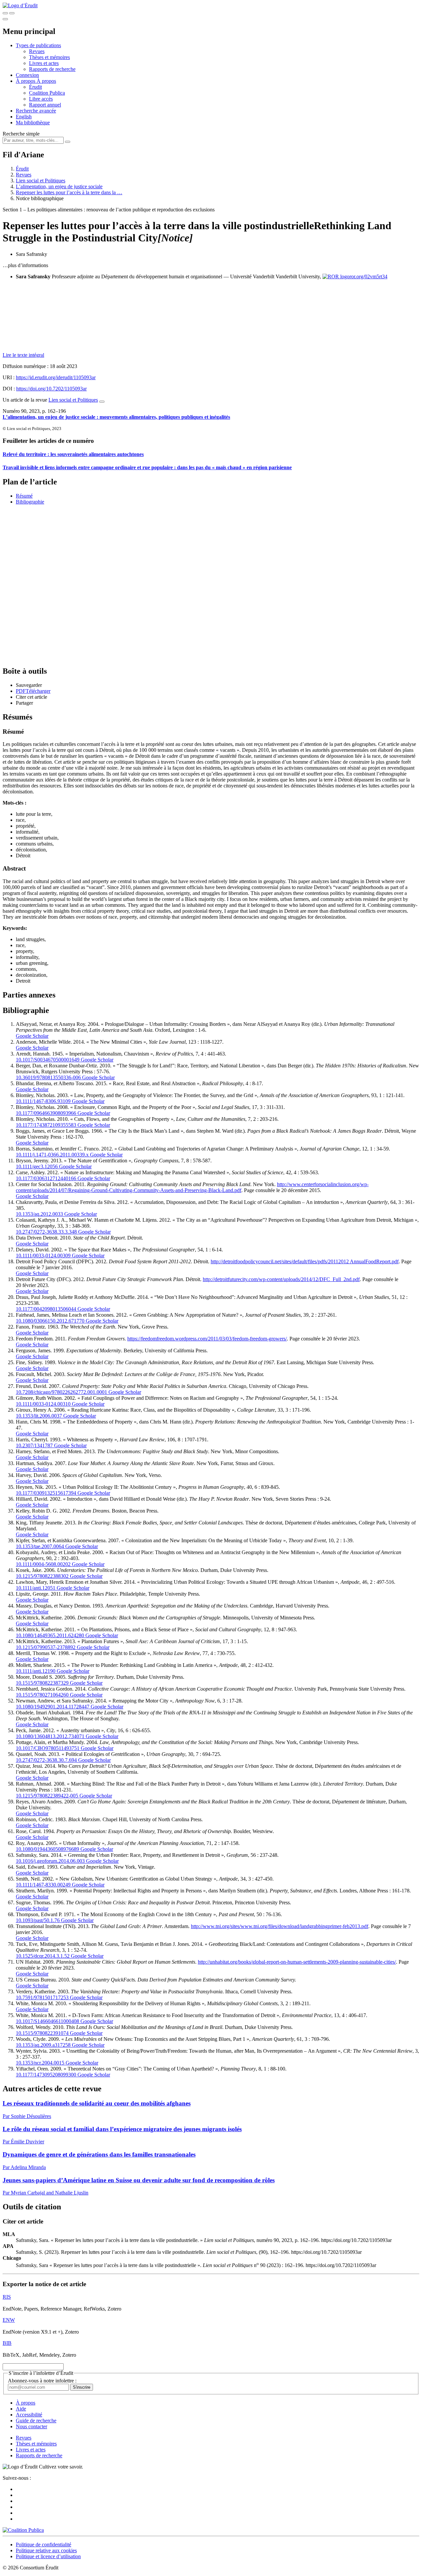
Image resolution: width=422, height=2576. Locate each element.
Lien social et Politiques (41, 181)
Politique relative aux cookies (46, 2550)
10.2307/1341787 (34, 1445)
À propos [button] (26, 81)
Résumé (24, 496)
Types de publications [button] (38, 45)
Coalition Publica (47, 93)
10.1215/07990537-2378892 (46, 1647)
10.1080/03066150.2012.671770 (50, 1321)
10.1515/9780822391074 (42, 2033)
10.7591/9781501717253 (42, 1997)
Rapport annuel (45, 105)
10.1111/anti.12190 (36, 1671)
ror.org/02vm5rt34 (368, 276)
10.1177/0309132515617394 (46, 1493)
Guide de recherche (36, 2421)
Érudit (35, 87)
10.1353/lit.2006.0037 (39, 1416)
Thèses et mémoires (49, 57)
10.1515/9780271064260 (42, 1695)
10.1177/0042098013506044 (46, 1309)
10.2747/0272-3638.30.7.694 (46, 1760)
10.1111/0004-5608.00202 (43, 1564)
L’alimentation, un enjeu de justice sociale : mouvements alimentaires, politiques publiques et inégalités (116, 417)
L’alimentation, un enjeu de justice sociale (59, 186)
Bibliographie (30, 502)
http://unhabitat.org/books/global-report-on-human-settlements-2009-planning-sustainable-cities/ (297, 1962)
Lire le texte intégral (23, 355)
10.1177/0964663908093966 (46, 1113)
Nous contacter (31, 2426)
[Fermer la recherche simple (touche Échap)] (12, 13)
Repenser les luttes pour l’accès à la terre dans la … (69, 192)
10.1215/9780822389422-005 (47, 1796)
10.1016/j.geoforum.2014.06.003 (50, 1861)
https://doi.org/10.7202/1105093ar (51, 389)
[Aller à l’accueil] (20, 5)
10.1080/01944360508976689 (47, 1849)
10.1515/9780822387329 (42, 1683)
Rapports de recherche (52, 69)
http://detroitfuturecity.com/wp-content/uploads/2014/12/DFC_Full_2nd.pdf (281, 1279)
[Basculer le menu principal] (5, 19)
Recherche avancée (36, 111)
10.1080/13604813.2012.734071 (50, 1736)
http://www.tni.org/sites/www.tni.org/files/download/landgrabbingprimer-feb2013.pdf (280, 1926)
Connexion (27, 75)
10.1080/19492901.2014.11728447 (53, 1707)
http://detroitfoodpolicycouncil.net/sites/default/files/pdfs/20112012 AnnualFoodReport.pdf (305, 1261)
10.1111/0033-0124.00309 (43, 1256)
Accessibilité (29, 2415)
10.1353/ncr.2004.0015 (40, 2063)
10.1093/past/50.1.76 (38, 1920)
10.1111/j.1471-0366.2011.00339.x (52, 1155)
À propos (46, 81)
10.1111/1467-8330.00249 (43, 1885)
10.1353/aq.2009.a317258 (43, 2045)
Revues (37, 51)
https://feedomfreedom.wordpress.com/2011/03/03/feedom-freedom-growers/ (207, 1339)
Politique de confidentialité (44, 2545)
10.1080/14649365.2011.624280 (50, 1635)
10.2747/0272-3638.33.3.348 (46, 1232)
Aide (21, 2409)
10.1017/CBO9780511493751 (48, 1748)
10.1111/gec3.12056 (37, 1166)
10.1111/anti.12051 (36, 1588)
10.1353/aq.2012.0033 (39, 1214)
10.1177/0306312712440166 (46, 1178)
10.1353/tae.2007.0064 (40, 1546)
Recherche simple (21, 134)
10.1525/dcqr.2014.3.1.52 (43, 1956)
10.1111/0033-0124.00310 (43, 1404)
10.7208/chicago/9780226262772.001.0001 (61, 1392)
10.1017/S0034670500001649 (48, 1060)
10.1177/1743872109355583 (46, 1125)
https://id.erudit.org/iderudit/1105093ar (56, 377)
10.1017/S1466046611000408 (47, 2021)
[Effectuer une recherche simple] (5, 13)
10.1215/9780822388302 (42, 1576)
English (24, 117)
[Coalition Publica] (23, 2530)
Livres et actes (44, 63)
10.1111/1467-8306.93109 (43, 1101)
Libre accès (41, 99)
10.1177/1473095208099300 (46, 2075)
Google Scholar (32, 1036)
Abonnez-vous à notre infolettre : (42, 2381)
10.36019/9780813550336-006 (48, 1077)
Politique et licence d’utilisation (48, 2556)
